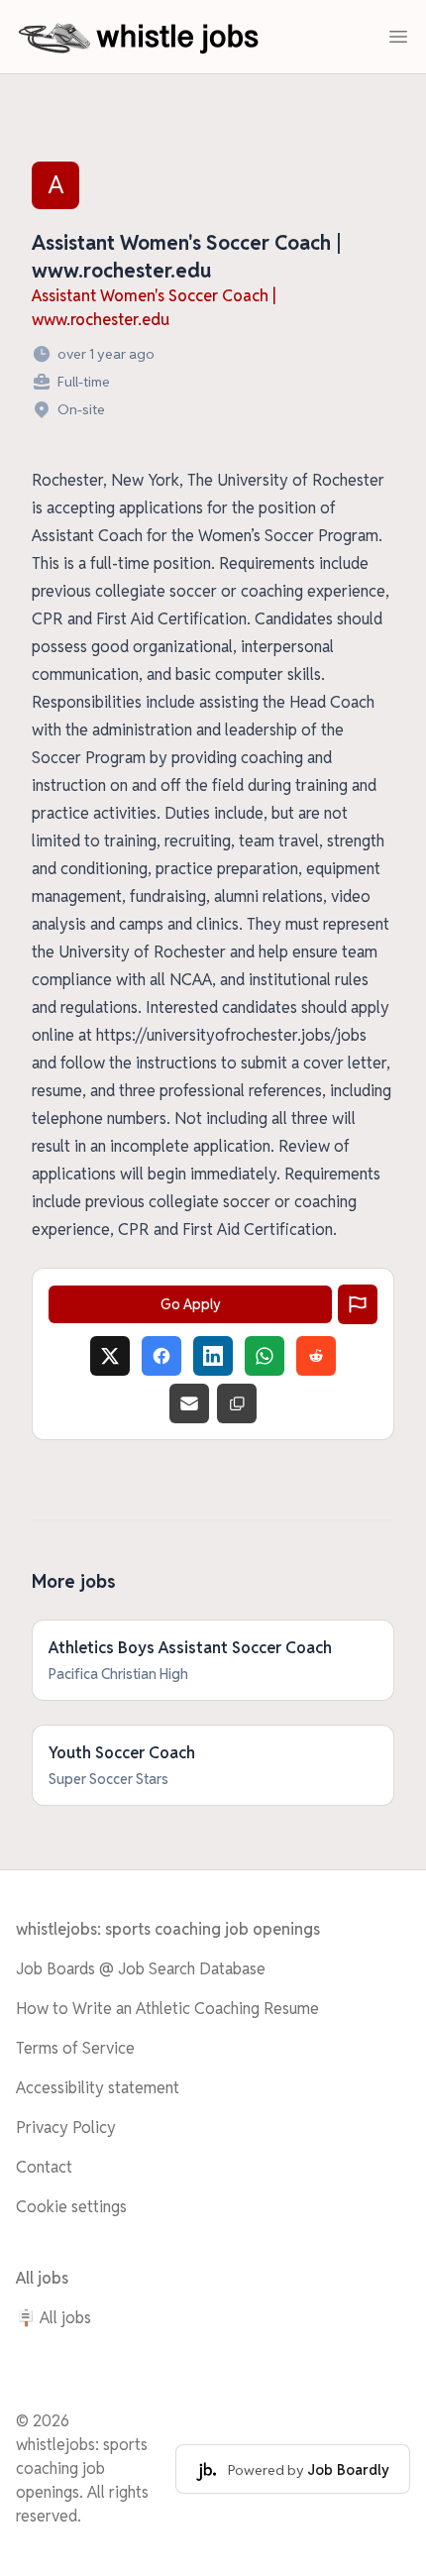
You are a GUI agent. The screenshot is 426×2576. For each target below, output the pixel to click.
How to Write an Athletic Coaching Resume (167, 2009)
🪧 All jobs (53, 2318)
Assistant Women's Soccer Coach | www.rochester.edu (154, 308)
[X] (110, 1356)
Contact (44, 2167)
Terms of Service (75, 2048)
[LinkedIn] (213, 1356)
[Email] (189, 1403)
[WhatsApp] (265, 1356)
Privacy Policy (66, 2128)
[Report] (358, 1304)
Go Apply (191, 1304)
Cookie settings (71, 2207)
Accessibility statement (98, 2088)
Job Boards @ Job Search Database (141, 1969)
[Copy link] (237, 1403)
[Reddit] (316, 1356)
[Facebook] (161, 1356)
